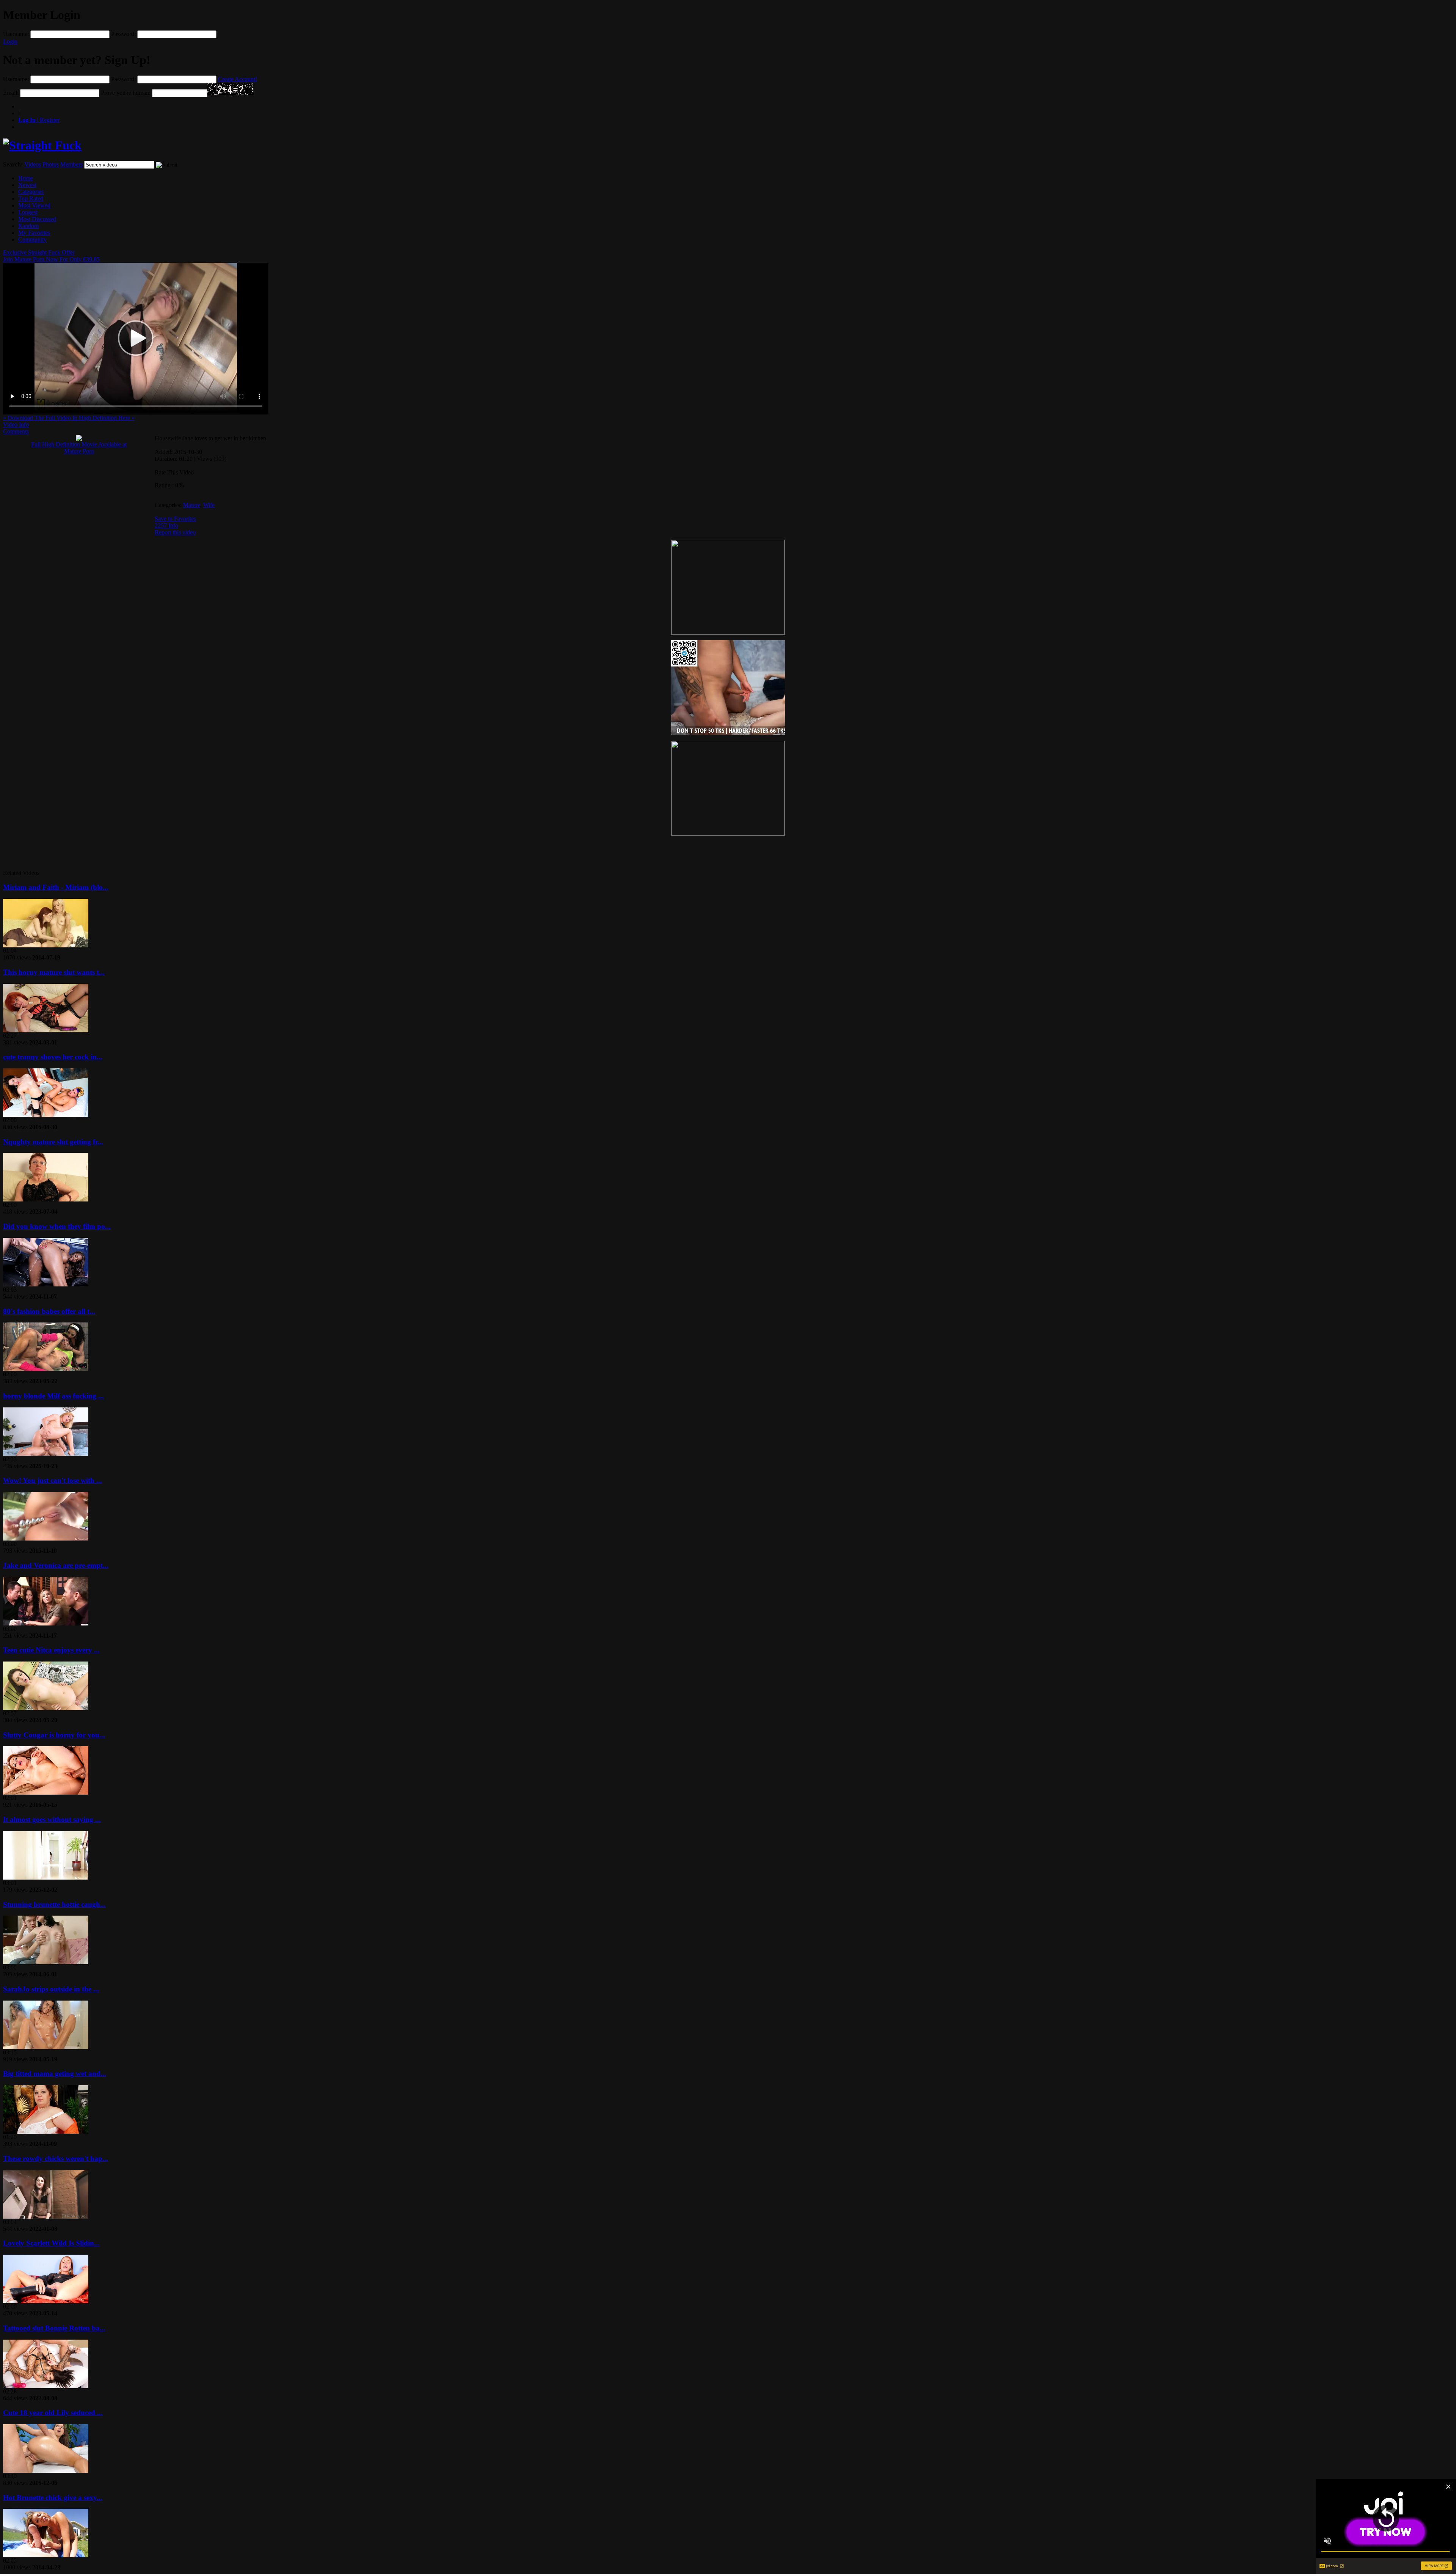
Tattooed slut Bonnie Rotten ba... (54, 2328)
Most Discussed (37, 219)
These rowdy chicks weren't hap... (56, 2159)
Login (10, 42)
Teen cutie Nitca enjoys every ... (51, 1650)
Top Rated (31, 199)
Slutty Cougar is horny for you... (54, 1735)
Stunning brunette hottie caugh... (54, 1904)
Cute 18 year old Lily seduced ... (53, 2413)
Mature (192, 505)
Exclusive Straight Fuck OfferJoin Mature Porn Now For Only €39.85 (51, 256)
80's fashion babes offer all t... (49, 1311)
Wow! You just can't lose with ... (53, 1480)
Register (39, 120)
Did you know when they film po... (57, 1226)
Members (71, 164)
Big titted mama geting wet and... (55, 2074)
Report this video (175, 532)
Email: (11, 93)
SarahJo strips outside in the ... (51, 1989)
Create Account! (238, 79)
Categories (31, 192)
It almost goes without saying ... (52, 1819)
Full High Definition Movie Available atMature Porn (79, 448)
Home (26, 178)
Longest (28, 212)
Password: (123, 34)
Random (28, 226)
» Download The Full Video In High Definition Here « (69, 418)
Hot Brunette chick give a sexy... (53, 2498)
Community (32, 239)
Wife (209, 505)
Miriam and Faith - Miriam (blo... (56, 887)
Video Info (16, 425)
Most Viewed (34, 205)
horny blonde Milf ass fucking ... (53, 1396)
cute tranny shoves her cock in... (53, 1057)
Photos (51, 164)
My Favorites (34, 233)
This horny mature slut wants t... (54, 972)
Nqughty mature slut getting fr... (53, 1142)
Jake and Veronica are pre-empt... (56, 1565)
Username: (16, 34)
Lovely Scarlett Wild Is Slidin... (51, 2243)
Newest (27, 185)
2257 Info (166, 525)
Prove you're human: (126, 93)
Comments (16, 431)
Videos (33, 164)
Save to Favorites (175, 519)
